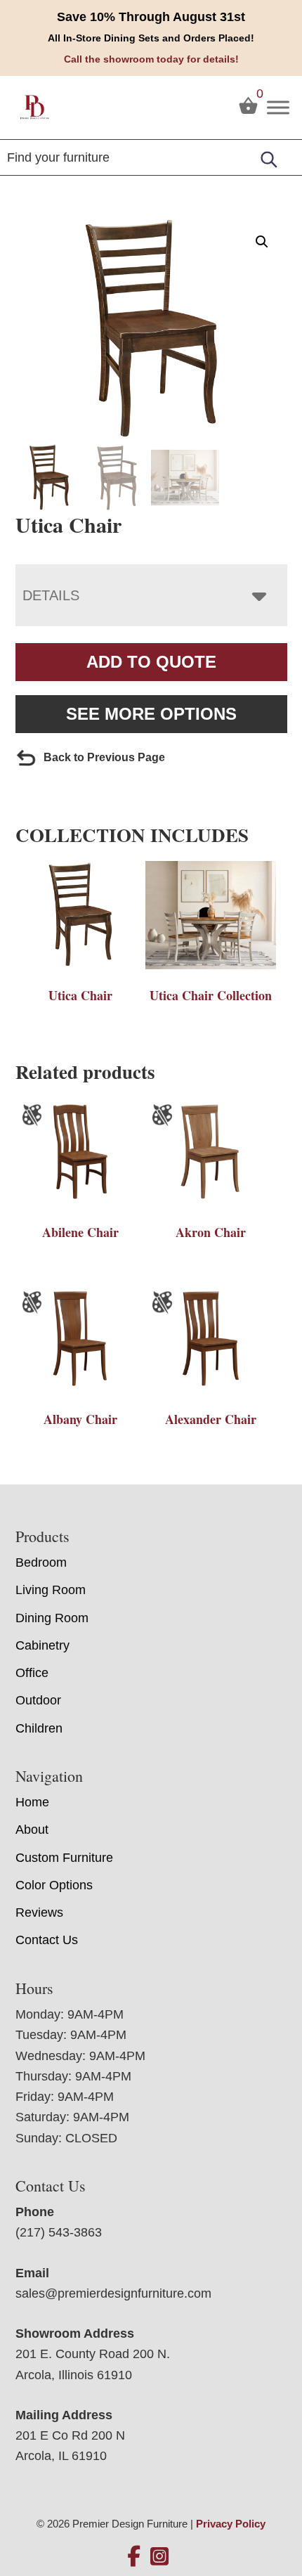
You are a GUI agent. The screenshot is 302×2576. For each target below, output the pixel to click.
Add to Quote (151, 662)
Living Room (51, 1590)
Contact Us (47, 1940)
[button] (262, 242)
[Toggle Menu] (278, 107)
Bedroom (41, 1562)
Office (32, 1673)
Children (39, 1728)
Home (32, 1802)
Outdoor (38, 1700)
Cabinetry (42, 1645)
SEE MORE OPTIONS (151, 714)
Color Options (54, 1885)
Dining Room (52, 1618)
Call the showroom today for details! (151, 59)
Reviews (39, 1912)
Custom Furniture (64, 1858)
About (32, 1830)
